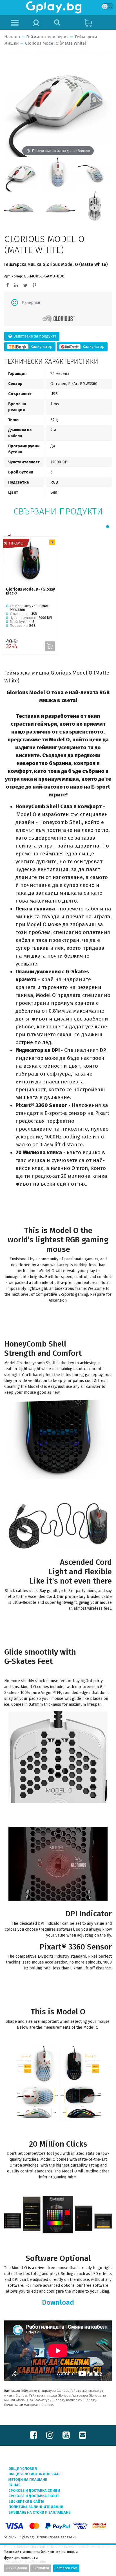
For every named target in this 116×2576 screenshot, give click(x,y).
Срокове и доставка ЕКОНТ (34, 2496)
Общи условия (23, 2469)
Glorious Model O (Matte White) (56, 43)
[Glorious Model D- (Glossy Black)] (30, 562)
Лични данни (17, 2568)
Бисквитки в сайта (26, 2501)
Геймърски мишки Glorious (50, 2396)
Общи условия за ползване (35, 2474)
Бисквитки (41, 2568)
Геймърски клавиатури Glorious (45, 2391)
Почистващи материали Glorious (29, 2405)
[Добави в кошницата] (50, 646)
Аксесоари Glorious (86, 2396)
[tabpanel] (30, 595)
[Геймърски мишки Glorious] (58, 319)
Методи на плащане (28, 2480)
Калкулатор (41, 347)
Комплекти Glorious (81, 2400)
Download (58, 2302)
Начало (12, 37)
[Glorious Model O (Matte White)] (21, 174)
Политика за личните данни (36, 2507)
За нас (14, 2485)
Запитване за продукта (34, 336)
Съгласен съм (66, 2568)
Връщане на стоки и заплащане (39, 2512)
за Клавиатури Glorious (47, 2400)
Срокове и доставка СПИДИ (34, 2490)
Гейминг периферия (47, 37)
